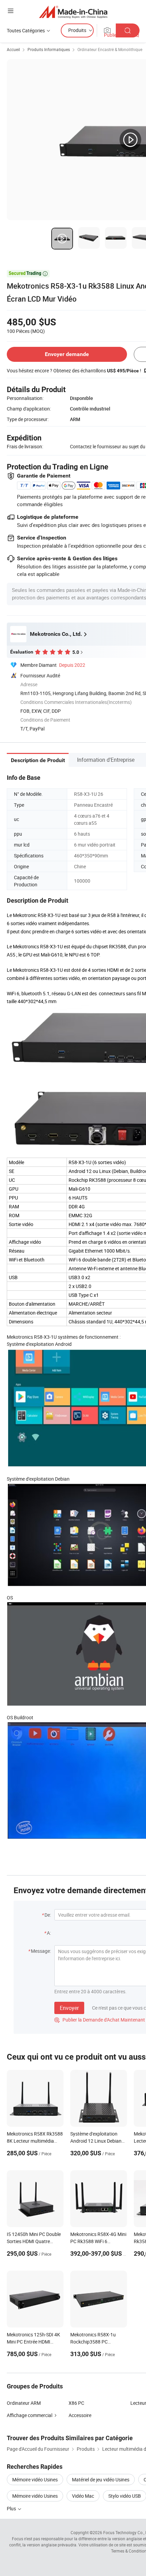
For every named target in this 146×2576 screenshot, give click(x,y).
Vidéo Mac (83, 2496)
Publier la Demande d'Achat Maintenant (100, 2020)
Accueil (13, 49)
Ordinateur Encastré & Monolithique (110, 49)
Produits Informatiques (49, 49)
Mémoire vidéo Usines (35, 2480)
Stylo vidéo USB (125, 2496)
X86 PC (76, 2403)
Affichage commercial (30, 2415)
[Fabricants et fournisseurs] (73, 12)
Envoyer (69, 2008)
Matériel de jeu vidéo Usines (101, 2480)
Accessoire (80, 2415)
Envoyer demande (67, 354)
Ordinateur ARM (24, 2403)
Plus (12, 2508)
